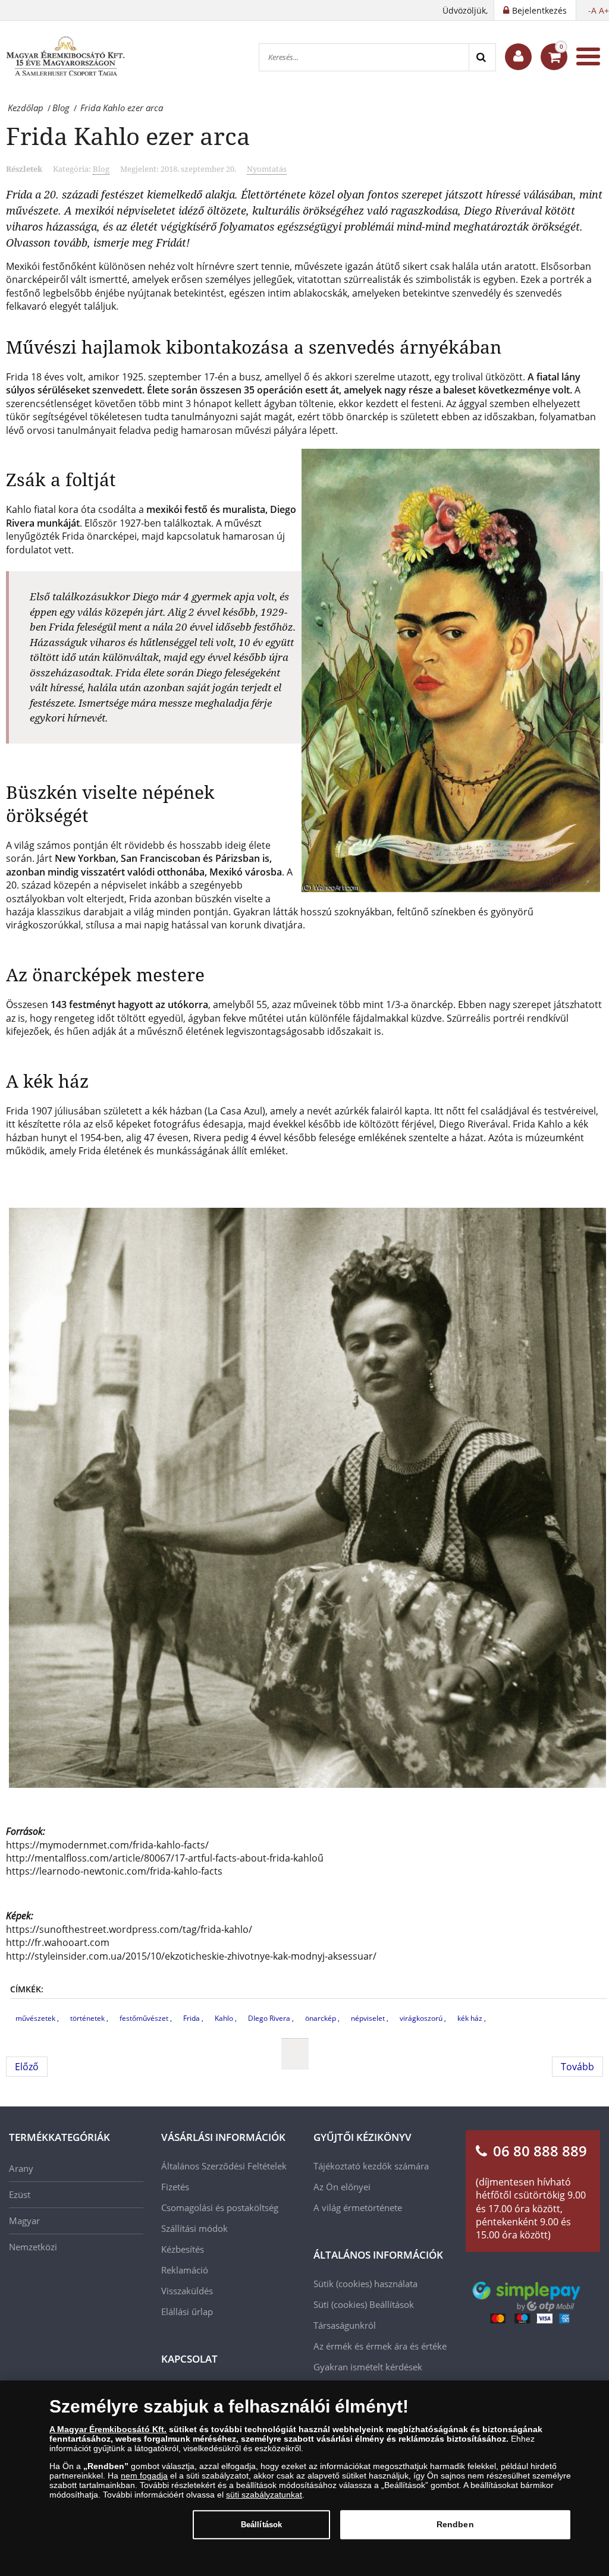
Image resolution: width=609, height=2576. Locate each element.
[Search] (482, 57)
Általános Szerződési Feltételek (224, 2166)
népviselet (369, 2018)
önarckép (321, 2018)
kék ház (471, 2018)
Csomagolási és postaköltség (220, 2207)
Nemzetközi (33, 2247)
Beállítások (261, 2525)
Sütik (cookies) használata (365, 2284)
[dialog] (304, 2478)
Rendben (455, 2524)
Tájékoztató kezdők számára (371, 2166)
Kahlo (225, 2018)
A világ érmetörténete (358, 2207)
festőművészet (145, 2018)
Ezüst (20, 2194)
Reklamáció (185, 2270)
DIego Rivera (270, 2018)
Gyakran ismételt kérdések (368, 2367)
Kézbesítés (183, 2249)
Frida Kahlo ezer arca (128, 136)
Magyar (24, 2221)
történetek (88, 2018)
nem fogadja (144, 2476)
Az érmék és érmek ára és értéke (380, 2346)
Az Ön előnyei (342, 2187)
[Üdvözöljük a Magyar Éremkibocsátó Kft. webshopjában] (518, 57)
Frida (192, 2018)
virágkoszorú (422, 2018)
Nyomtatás (267, 169)
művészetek (36, 2018)
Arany (21, 2168)
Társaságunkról (345, 2325)
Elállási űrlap (187, 2312)
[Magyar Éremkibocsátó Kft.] (65, 56)
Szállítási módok (194, 2228)
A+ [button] (604, 10)
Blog (101, 169)
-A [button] (592, 10)
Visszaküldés (187, 2291)
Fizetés (175, 2187)
